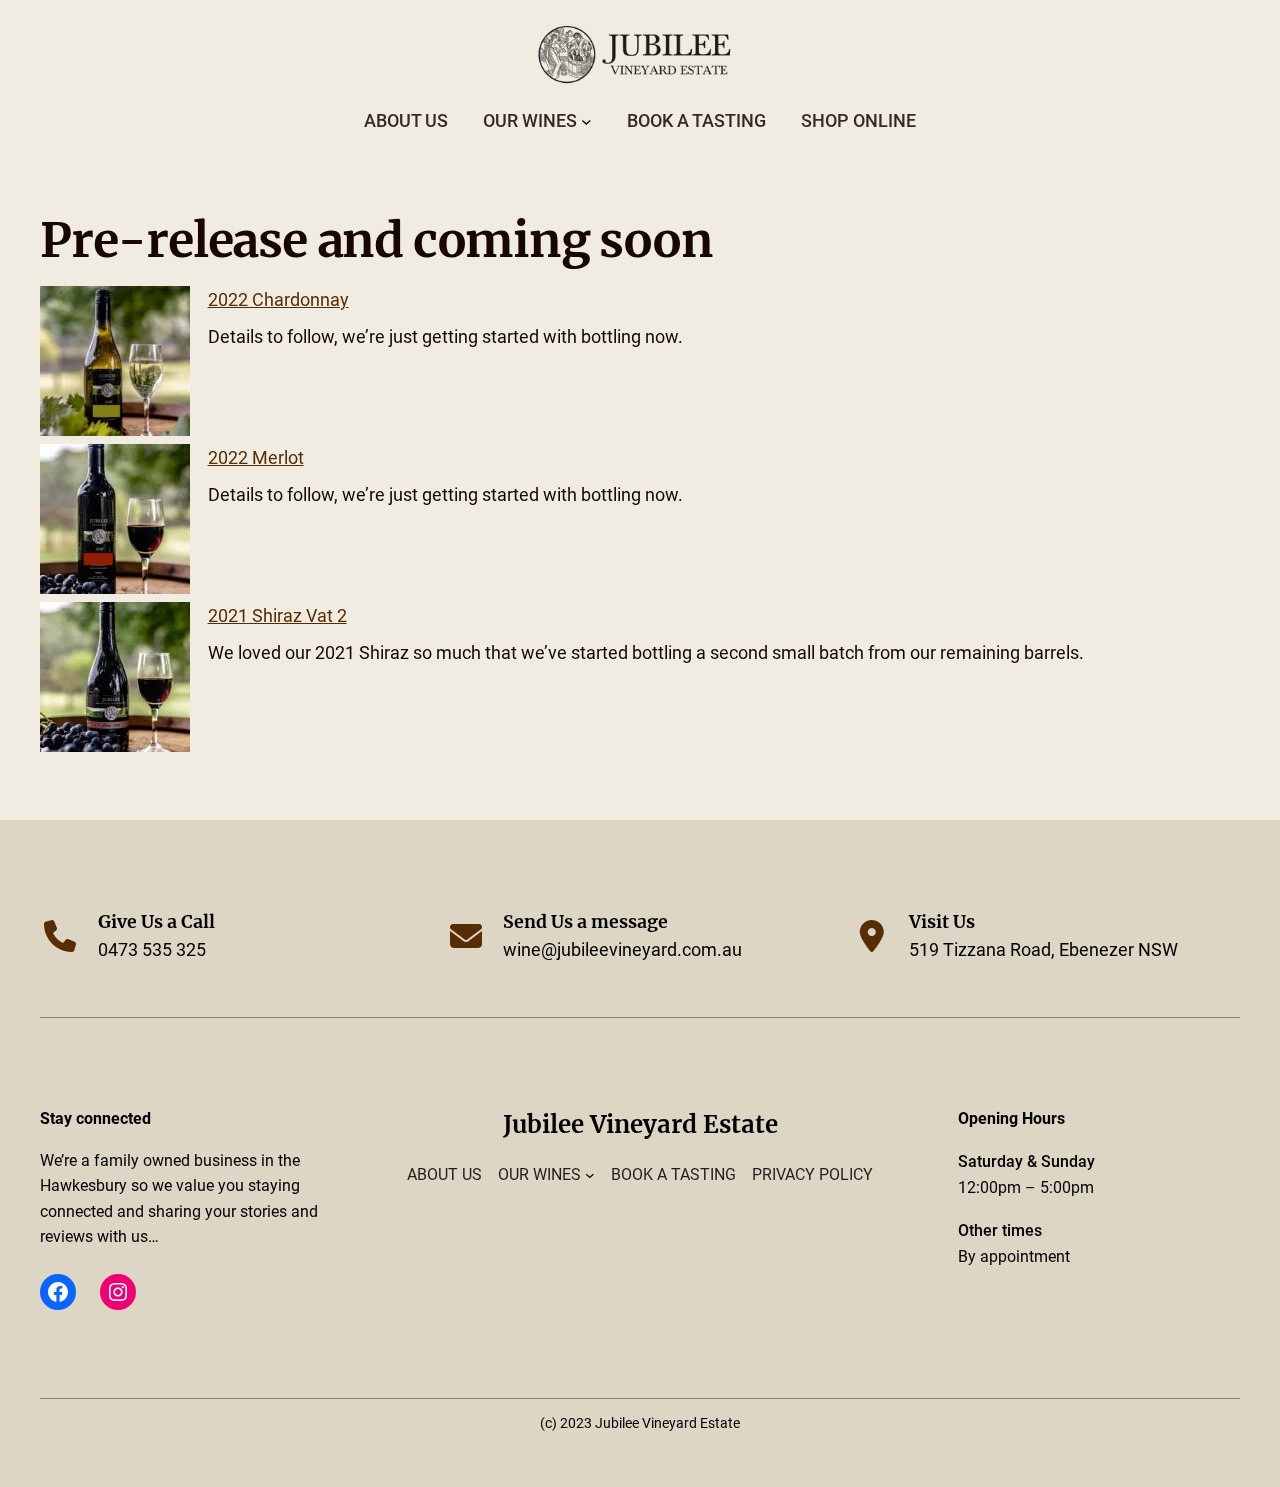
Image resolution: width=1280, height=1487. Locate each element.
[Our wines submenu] (586, 121)
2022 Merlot (256, 458)
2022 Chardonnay (278, 300)
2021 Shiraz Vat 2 (277, 616)
